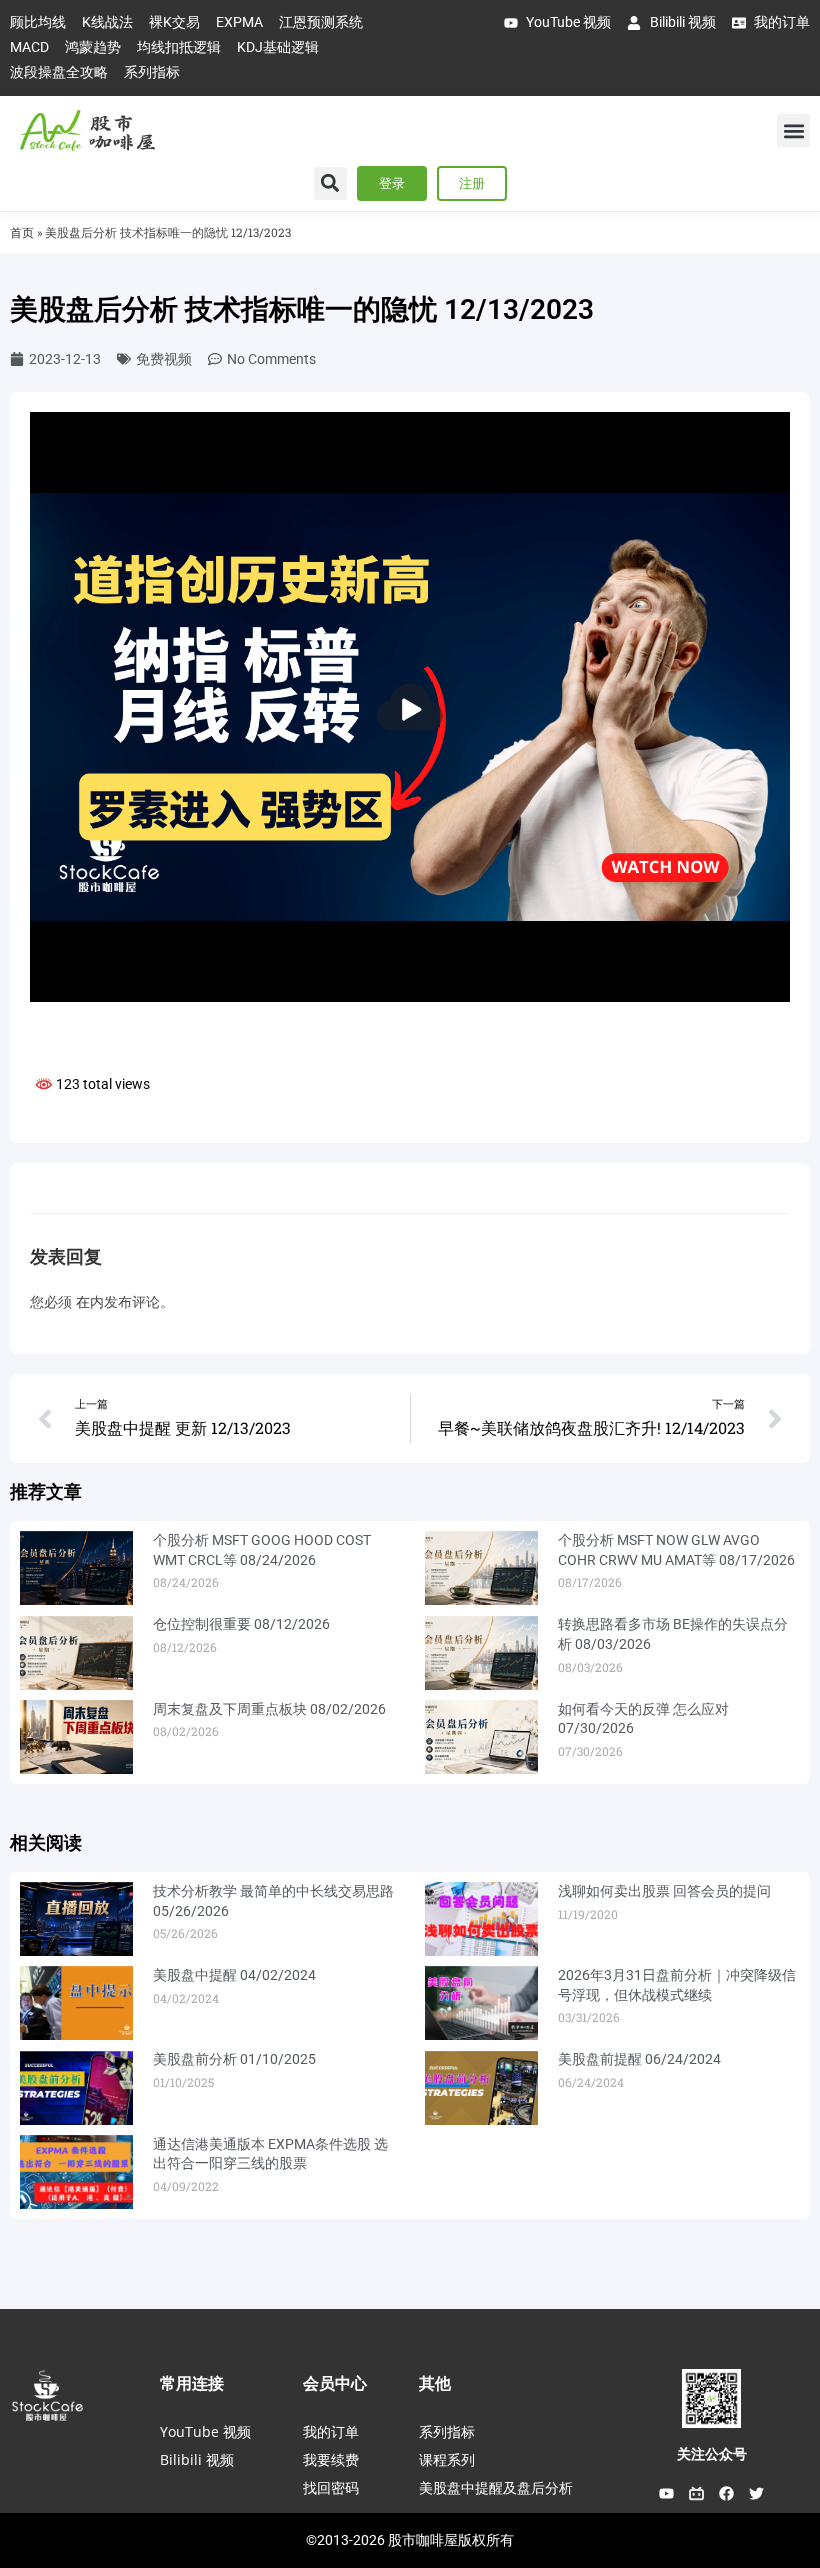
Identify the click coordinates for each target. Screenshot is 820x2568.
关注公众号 (712, 2454)
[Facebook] (727, 2494)
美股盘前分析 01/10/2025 (234, 2059)
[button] (793, 130)
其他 (435, 2383)
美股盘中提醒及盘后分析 (496, 2487)
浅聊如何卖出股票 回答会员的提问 (664, 1891)
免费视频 (164, 359)
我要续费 (331, 2459)
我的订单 (331, 2431)
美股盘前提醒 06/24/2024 (639, 2059)
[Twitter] (757, 2494)
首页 (22, 232)
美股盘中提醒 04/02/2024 (234, 1975)
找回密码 (331, 2487)
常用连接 (192, 2383)
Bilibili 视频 (197, 2459)
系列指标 (447, 2431)
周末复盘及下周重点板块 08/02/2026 (269, 1709)
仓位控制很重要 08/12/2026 (241, 1624)
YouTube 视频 (205, 2431)
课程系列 (447, 2459)
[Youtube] (667, 2494)
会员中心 (335, 2383)
